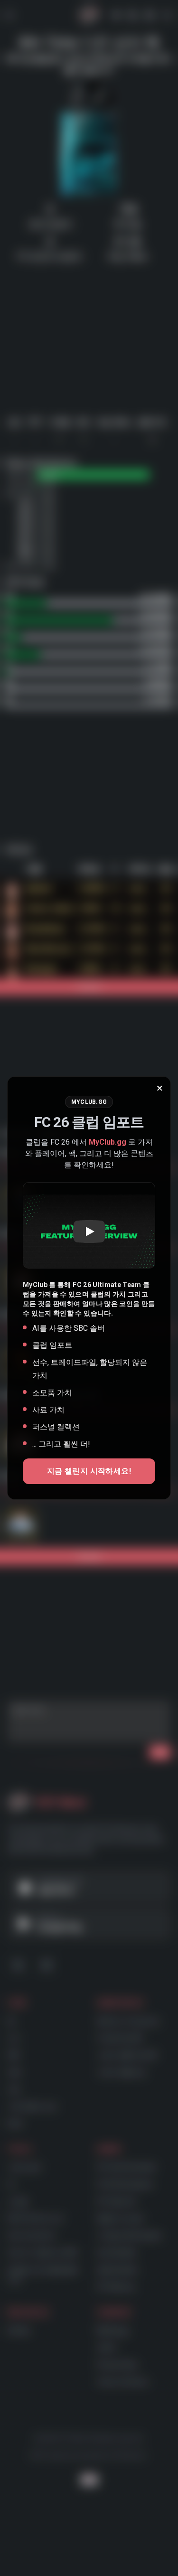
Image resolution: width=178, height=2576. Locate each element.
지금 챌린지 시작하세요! (89, 1471)
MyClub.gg (108, 1142)
